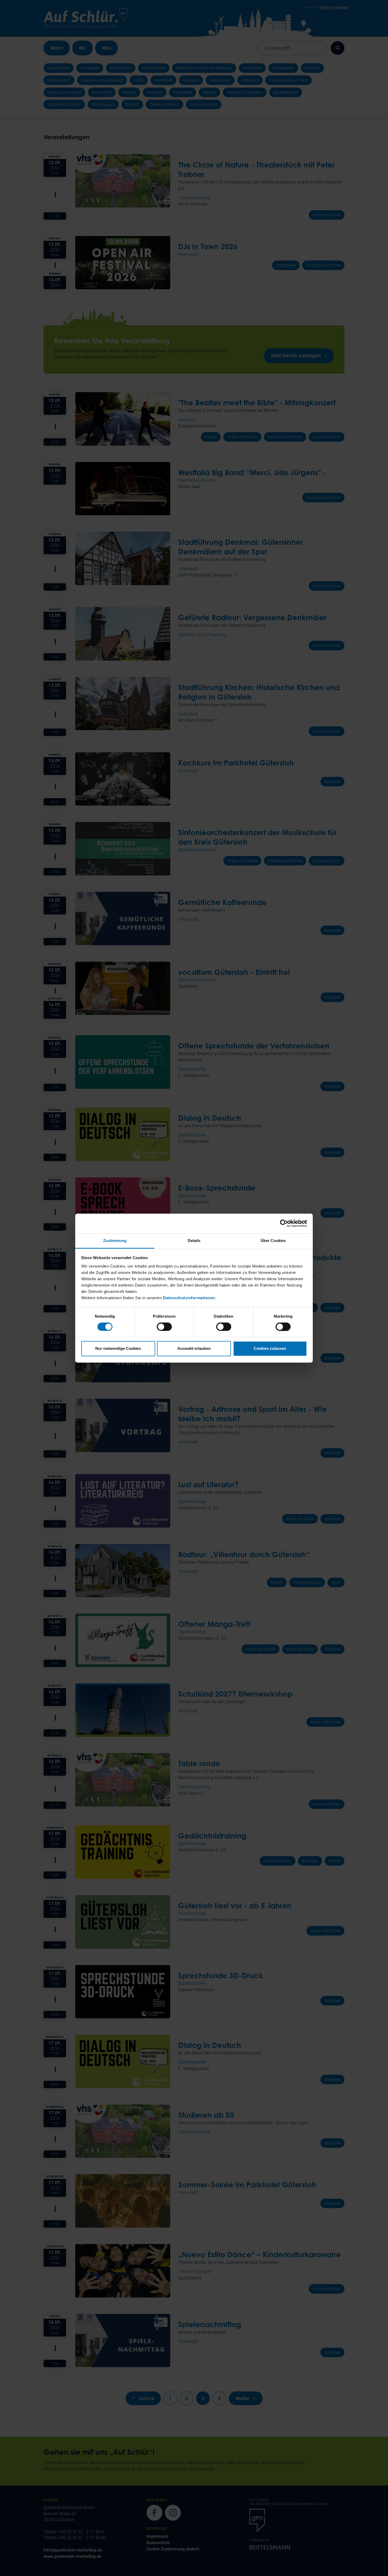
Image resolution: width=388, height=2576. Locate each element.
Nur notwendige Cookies (118, 1349)
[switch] (164, 1327)
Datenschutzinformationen (189, 1298)
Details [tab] (194, 1241)
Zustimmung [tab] (115, 1241)
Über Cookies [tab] (273, 1241)
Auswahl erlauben (194, 1349)
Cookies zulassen (270, 1349)
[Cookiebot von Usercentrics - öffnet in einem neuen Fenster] (284, 1223)
